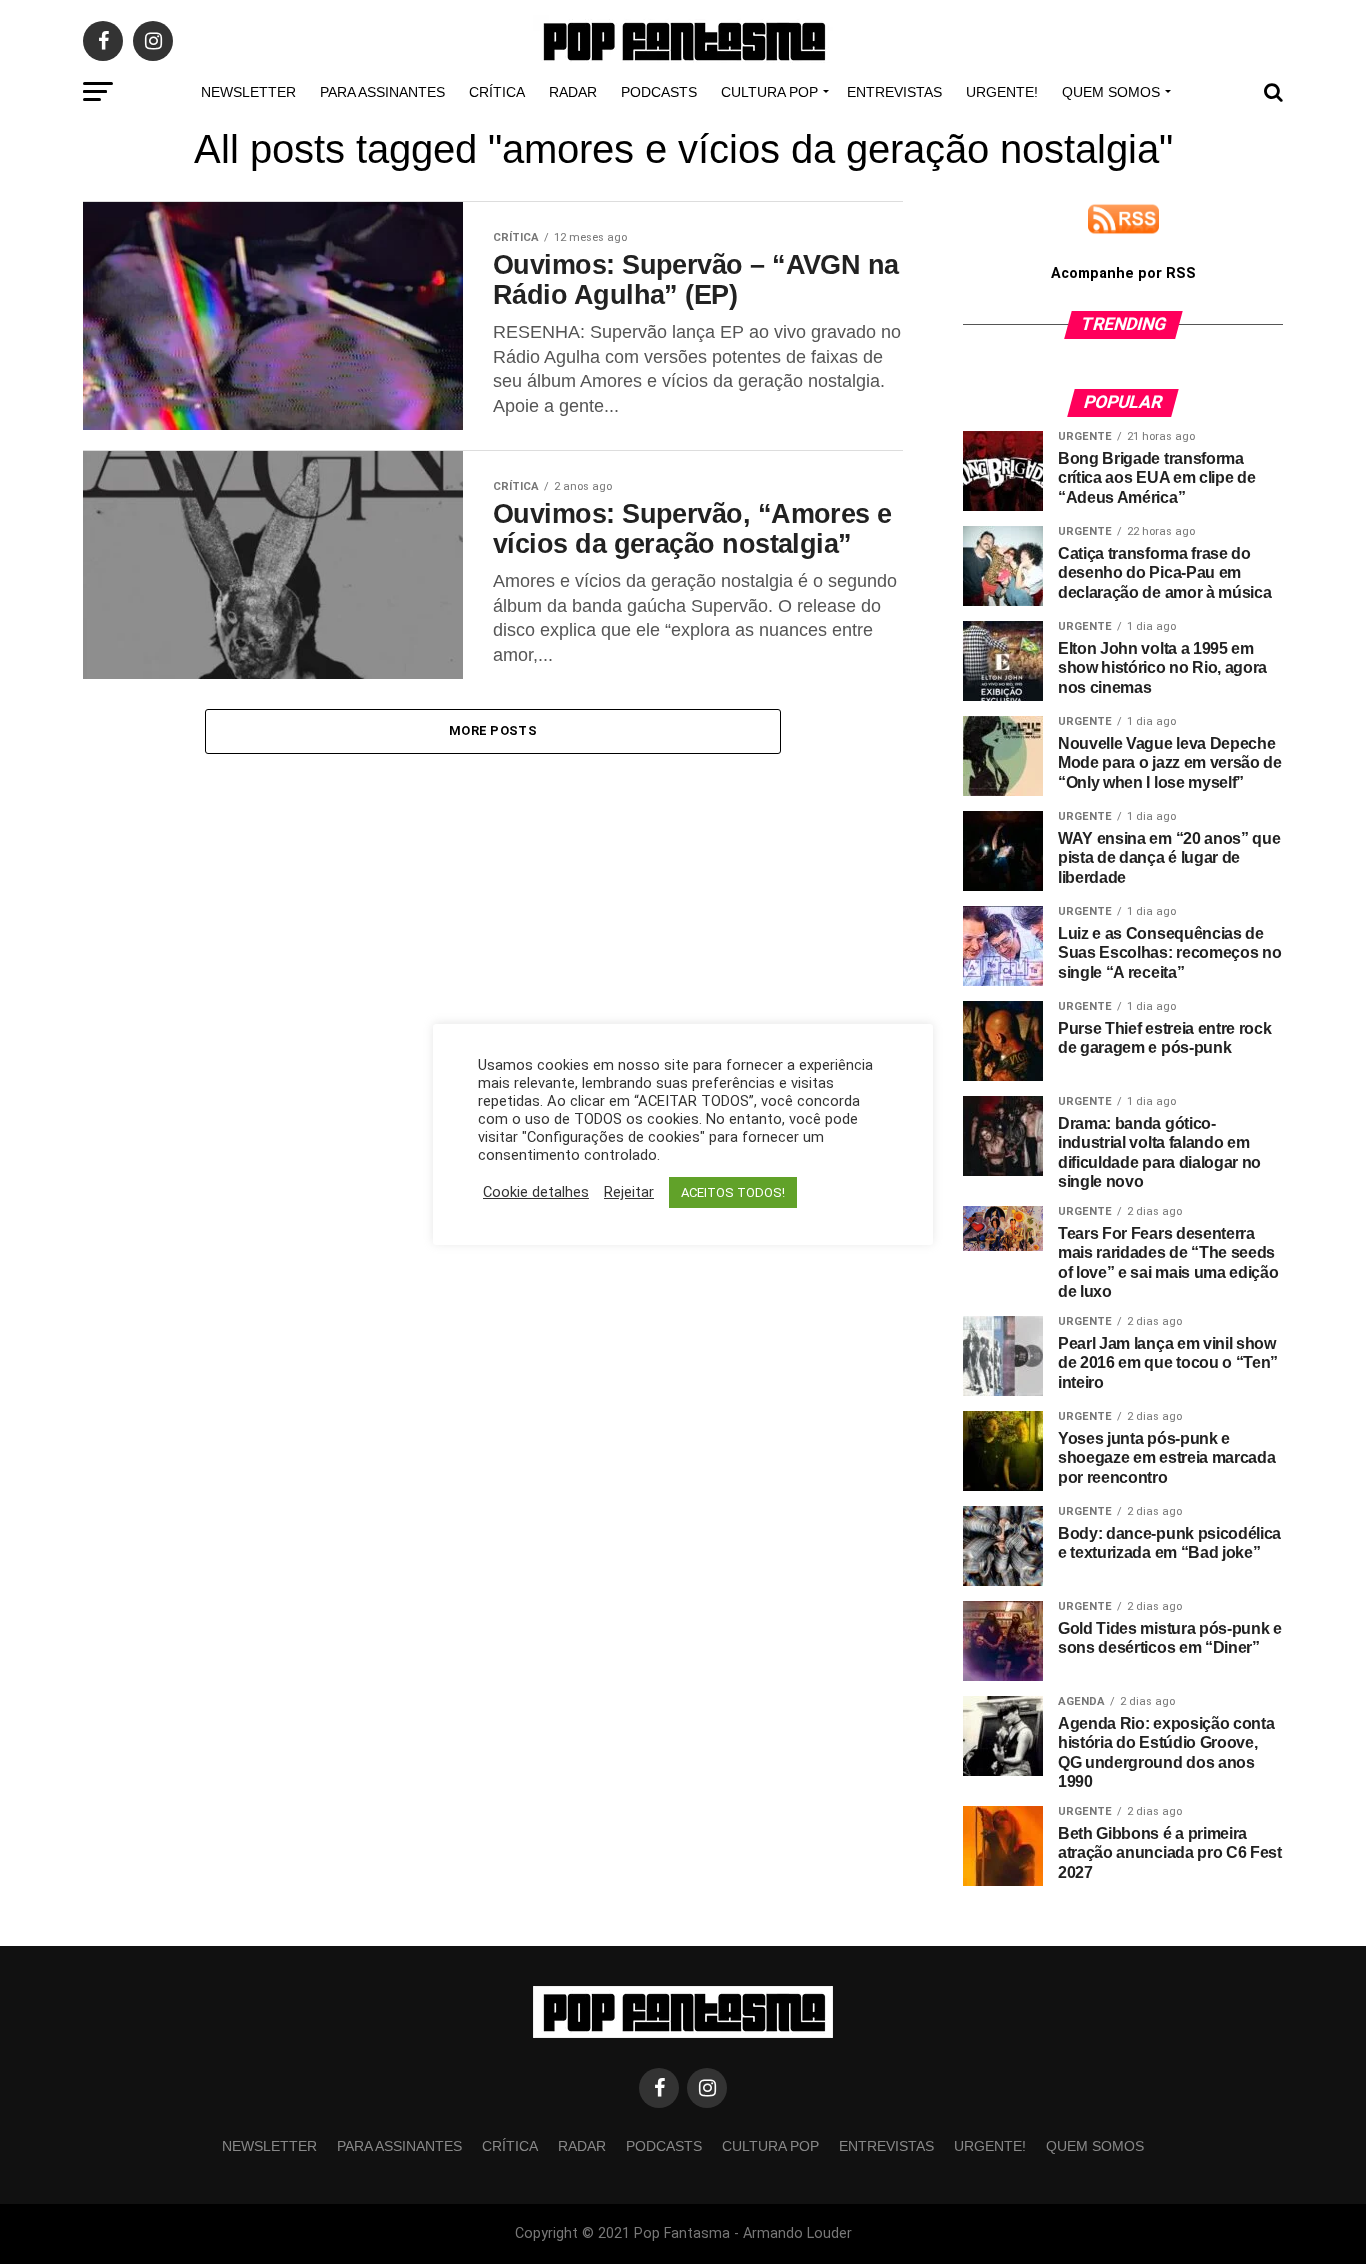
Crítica (497, 92)
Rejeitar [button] (629, 1192)
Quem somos (1111, 92)
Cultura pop (769, 92)
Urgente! (1002, 92)
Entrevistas (894, 92)
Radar (573, 92)
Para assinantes (382, 92)
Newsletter (248, 92)
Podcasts (659, 92)
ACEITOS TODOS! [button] (733, 1192)
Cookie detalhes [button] (536, 1192)
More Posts (493, 730)
